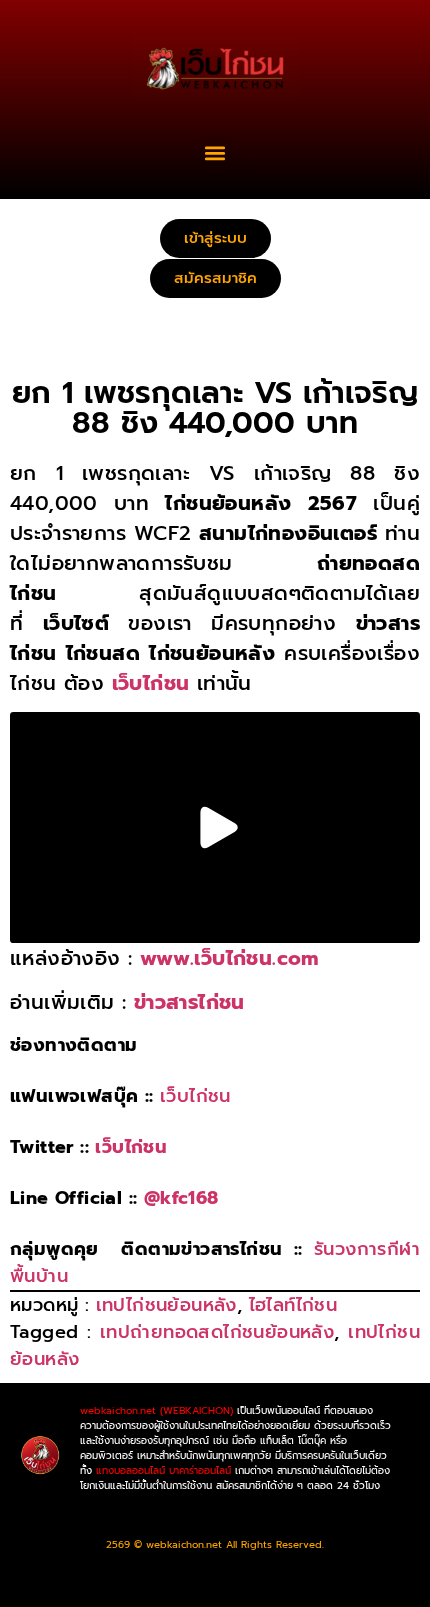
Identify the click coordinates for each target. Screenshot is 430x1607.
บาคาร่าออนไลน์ (200, 1470)
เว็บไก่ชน (195, 1096)
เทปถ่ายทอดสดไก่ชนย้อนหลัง (217, 1332)
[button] (215, 152)
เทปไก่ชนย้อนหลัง (166, 1305)
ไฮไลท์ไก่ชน (293, 1305)
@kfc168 (181, 1198)
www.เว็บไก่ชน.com (229, 958)
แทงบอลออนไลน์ (130, 1470)
